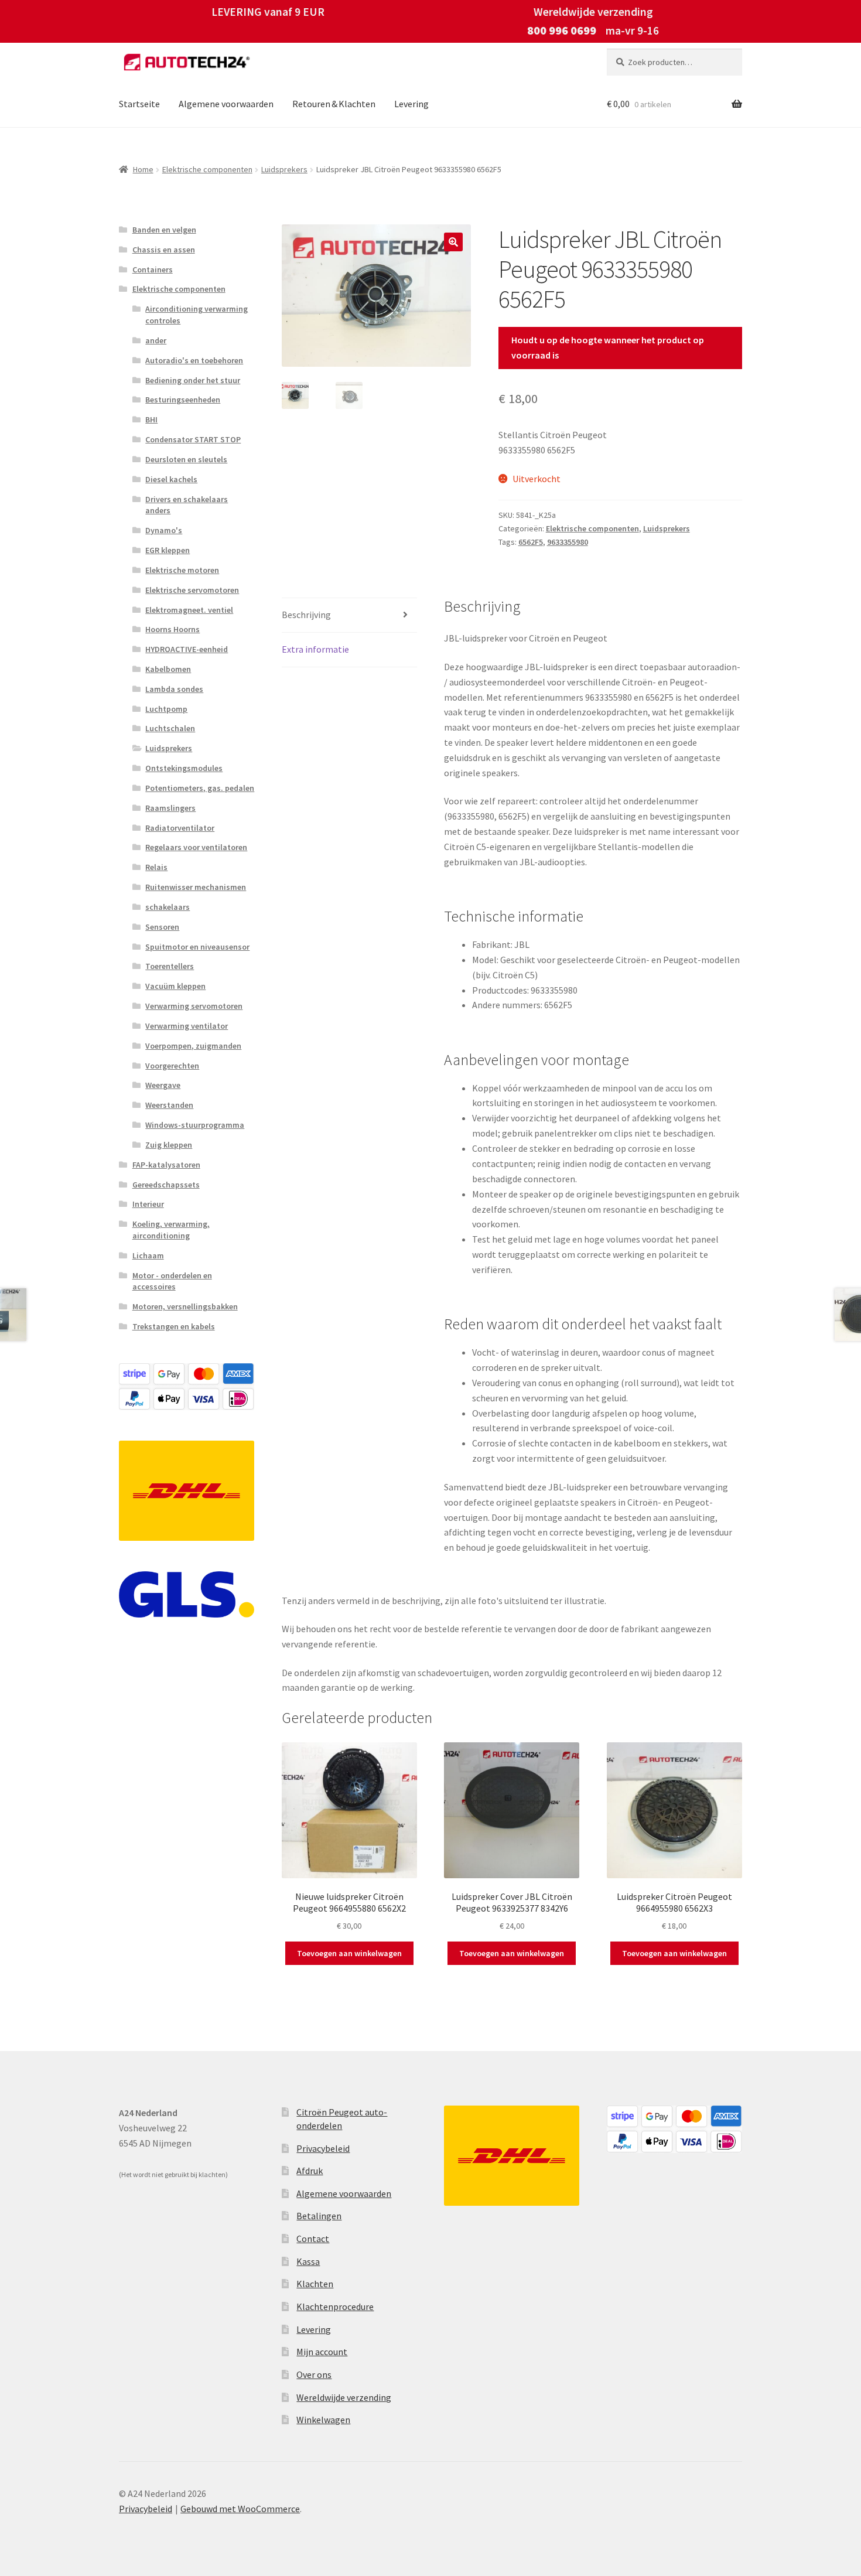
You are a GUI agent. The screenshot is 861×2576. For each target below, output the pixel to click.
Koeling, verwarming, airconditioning (171, 1230)
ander (156, 340)
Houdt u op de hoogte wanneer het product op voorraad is (608, 347)
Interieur (148, 1204)
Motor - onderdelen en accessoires (172, 1281)
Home (143, 169)
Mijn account (322, 2352)
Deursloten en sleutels (186, 459)
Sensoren (162, 927)
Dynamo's (164, 530)
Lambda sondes (174, 689)
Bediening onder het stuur (193, 380)
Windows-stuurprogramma (195, 1125)
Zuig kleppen (169, 1145)
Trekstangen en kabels (174, 1326)
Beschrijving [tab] (306, 615)
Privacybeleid (323, 2148)
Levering (411, 104)
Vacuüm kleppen (175, 986)
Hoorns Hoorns (172, 629)
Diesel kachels (171, 479)
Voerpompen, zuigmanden (193, 1046)
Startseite (139, 104)
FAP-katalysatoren (166, 1165)
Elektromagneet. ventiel (189, 610)
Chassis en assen (164, 250)
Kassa (308, 2261)
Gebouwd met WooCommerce (240, 2509)
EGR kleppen (168, 550)
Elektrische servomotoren (192, 590)
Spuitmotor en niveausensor (197, 947)
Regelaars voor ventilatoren (196, 847)
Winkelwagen (323, 2420)
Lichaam (148, 1255)
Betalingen (319, 2216)
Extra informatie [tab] (315, 649)
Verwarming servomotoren (194, 1006)
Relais (156, 867)
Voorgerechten (172, 1066)
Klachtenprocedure (335, 2307)
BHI (151, 419)
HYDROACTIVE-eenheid (187, 649)
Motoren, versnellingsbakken (185, 1306)
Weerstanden (169, 1105)
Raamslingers (170, 808)
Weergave (163, 1085)
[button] (453, 242)
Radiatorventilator (180, 828)
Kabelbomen (168, 669)
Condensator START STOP (193, 439)
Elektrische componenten (207, 169)
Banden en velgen (164, 230)
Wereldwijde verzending (344, 2397)
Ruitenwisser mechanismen (196, 887)
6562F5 (531, 542)
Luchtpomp (166, 709)
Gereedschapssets (166, 1185)
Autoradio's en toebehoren (194, 360)
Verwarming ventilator (187, 1026)
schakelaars (168, 907)
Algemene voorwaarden (226, 104)
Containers (153, 269)
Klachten (315, 2284)
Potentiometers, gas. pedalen (200, 788)
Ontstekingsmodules (184, 768)
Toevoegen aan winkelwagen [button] (349, 1953)
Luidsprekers (284, 169)
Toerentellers (170, 966)
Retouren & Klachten (334, 104)
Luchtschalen (170, 728)
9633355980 (568, 542)
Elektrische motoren (182, 570)
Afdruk (310, 2171)
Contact (313, 2239)
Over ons (314, 2374)
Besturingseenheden (183, 400)
